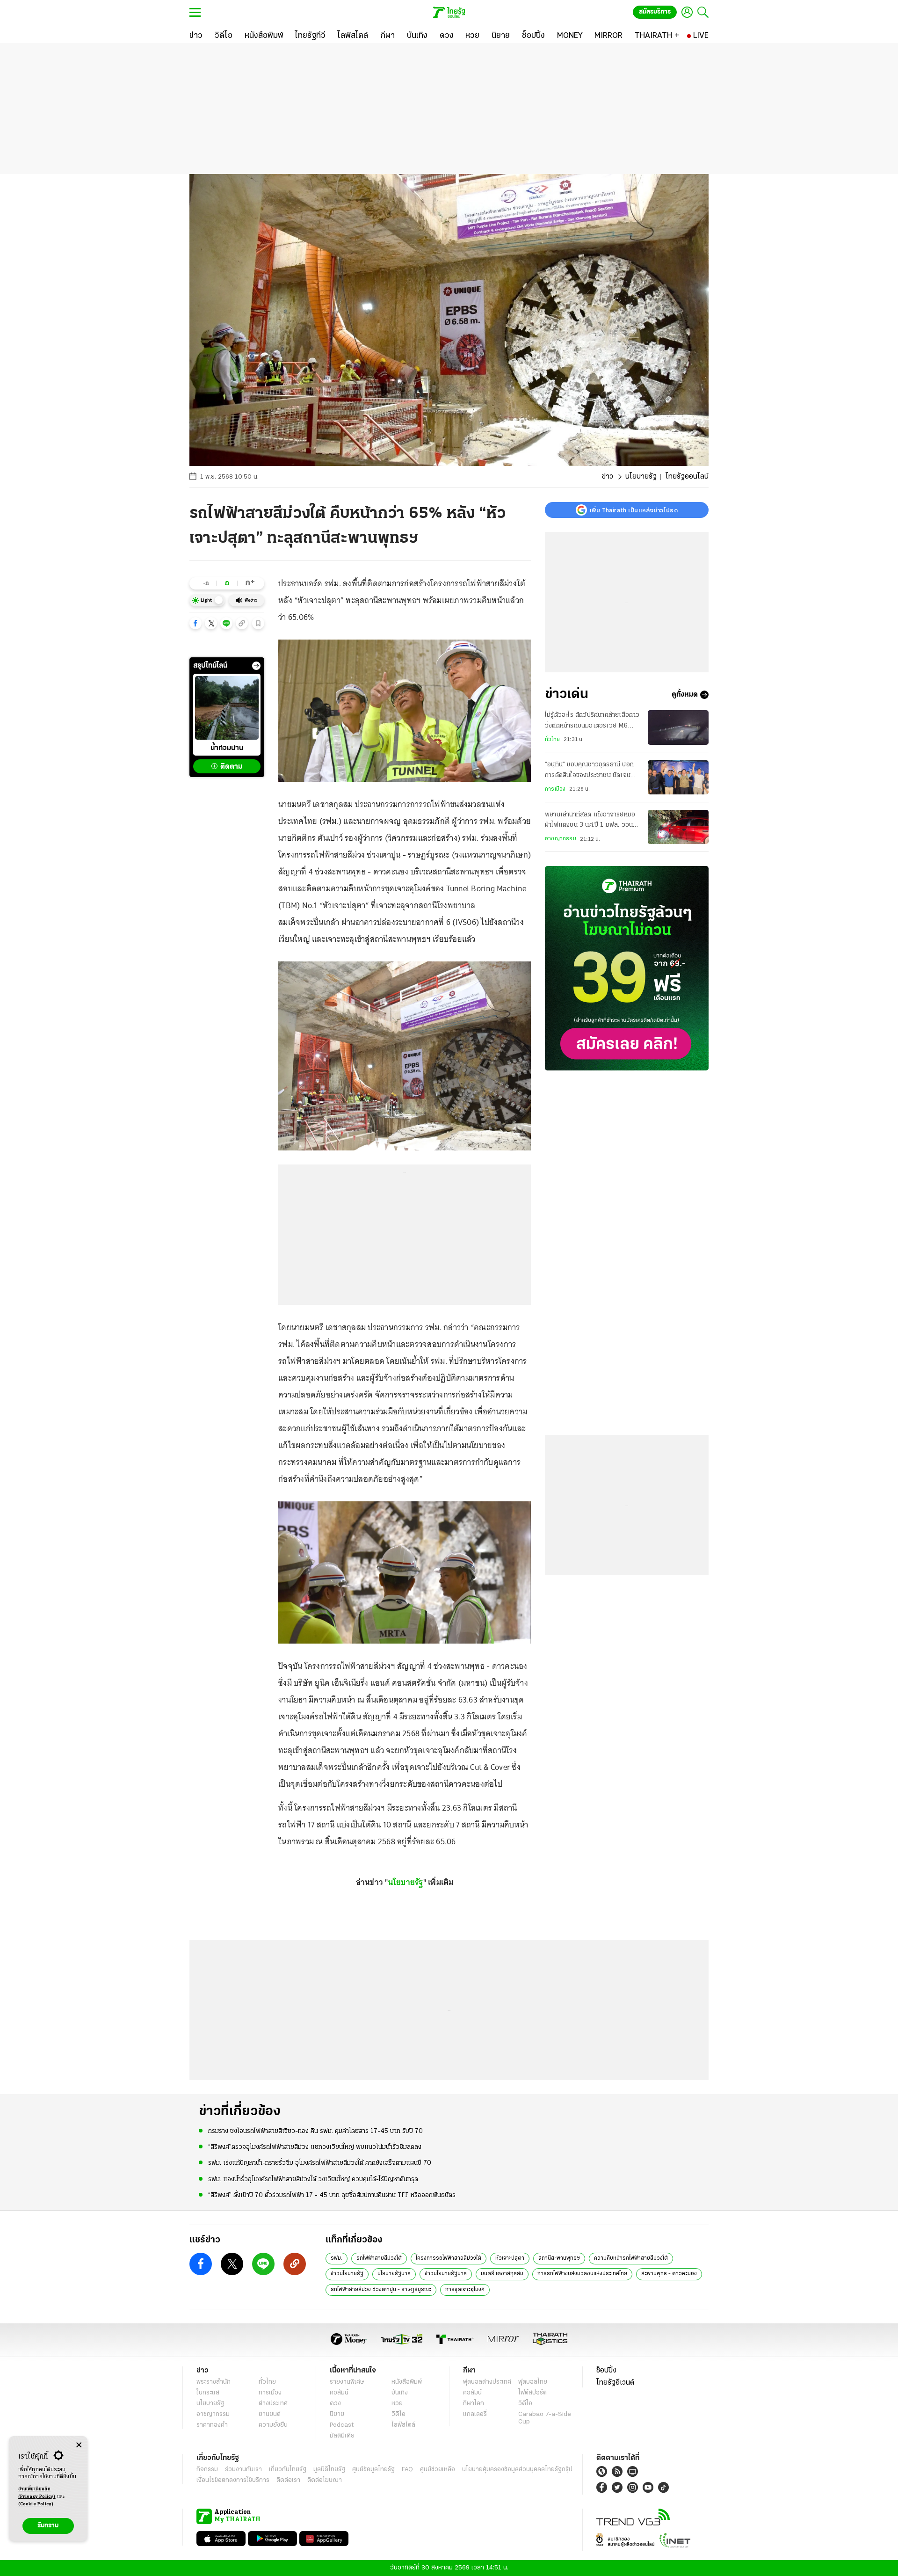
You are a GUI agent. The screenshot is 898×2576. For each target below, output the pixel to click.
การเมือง (555, 789)
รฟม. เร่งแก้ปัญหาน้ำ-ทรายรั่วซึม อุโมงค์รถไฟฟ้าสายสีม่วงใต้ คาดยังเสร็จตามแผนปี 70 (320, 2163)
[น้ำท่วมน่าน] (227, 708)
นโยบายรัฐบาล (394, 2274)
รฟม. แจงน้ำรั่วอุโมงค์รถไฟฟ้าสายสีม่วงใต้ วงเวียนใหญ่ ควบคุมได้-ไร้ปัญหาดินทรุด (313, 2179)
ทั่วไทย (552, 740)
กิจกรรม (207, 2470)
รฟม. (337, 2258)
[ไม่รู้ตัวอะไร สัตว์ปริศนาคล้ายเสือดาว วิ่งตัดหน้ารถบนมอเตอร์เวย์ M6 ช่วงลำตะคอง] (678, 727)
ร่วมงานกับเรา (243, 2470)
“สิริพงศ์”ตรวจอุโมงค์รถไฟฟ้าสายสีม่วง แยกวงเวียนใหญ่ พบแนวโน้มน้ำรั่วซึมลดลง (315, 2147)
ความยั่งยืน (273, 2425)
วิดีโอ (398, 2414)
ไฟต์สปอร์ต (532, 2393)
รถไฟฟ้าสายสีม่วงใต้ (379, 2258)
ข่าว (608, 477)
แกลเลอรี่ (475, 2414)
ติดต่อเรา (288, 2480)
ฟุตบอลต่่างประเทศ (487, 2382)
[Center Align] (79, 2445)
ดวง (335, 2404)
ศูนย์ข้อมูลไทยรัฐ (373, 2470)
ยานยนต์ (270, 2414)
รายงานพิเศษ (347, 2382)
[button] (196, 623)
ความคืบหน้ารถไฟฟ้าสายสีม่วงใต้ (631, 2258)
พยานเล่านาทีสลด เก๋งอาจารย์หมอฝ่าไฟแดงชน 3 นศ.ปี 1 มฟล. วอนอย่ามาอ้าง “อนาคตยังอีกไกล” (590, 821)
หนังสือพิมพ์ (407, 2382)
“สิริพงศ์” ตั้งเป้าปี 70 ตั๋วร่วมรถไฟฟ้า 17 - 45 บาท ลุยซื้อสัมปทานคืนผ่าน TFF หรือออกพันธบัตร (332, 2195)
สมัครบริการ (655, 12)
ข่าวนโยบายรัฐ (347, 2274)
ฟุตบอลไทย (533, 2382)
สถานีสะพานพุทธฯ (559, 2258)
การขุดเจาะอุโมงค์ (465, 2290)
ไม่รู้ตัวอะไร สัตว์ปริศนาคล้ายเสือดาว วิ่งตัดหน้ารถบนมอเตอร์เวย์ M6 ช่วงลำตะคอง (592, 721)
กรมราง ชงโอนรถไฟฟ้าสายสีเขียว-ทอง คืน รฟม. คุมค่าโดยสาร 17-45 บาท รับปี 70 (315, 2131)
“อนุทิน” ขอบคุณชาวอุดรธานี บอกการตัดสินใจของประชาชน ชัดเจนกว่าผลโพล (589, 771)
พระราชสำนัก (214, 2382)
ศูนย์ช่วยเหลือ (438, 2470)
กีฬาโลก (474, 2404)
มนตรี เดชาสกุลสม (502, 2274)
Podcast (342, 2425)
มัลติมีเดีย (342, 2436)
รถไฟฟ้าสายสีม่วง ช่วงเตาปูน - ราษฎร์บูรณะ (381, 2290)
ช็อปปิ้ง (606, 2371)
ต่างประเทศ (273, 2404)
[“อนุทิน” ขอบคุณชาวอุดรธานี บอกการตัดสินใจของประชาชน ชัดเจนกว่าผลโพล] (678, 777)
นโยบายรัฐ (641, 477)
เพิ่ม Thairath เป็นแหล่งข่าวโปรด (634, 510)
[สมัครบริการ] (627, 968)
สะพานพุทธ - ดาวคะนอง (669, 2274)
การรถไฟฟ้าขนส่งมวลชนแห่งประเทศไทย (582, 2274)
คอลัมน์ (339, 2393)
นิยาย (337, 2414)
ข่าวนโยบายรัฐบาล (446, 2274)
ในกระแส (208, 2393)
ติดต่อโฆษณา (325, 2480)
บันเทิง (400, 2393)
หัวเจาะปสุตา (510, 2258)
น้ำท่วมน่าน (227, 749)
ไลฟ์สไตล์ (403, 2425)
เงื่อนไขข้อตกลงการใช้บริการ (233, 2480)
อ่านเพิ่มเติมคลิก (37, 2493)
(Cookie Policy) (36, 2504)
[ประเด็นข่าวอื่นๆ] (256, 666)
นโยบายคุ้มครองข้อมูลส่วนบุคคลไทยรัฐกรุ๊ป (517, 2470)
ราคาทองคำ (212, 2425)
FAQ (407, 2470)
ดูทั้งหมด (685, 695)
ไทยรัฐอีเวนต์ (615, 2383)
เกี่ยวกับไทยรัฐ (288, 2470)
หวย (397, 2404)
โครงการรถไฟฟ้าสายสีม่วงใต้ (449, 2258)
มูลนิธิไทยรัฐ (329, 2470)
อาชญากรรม (561, 839)
